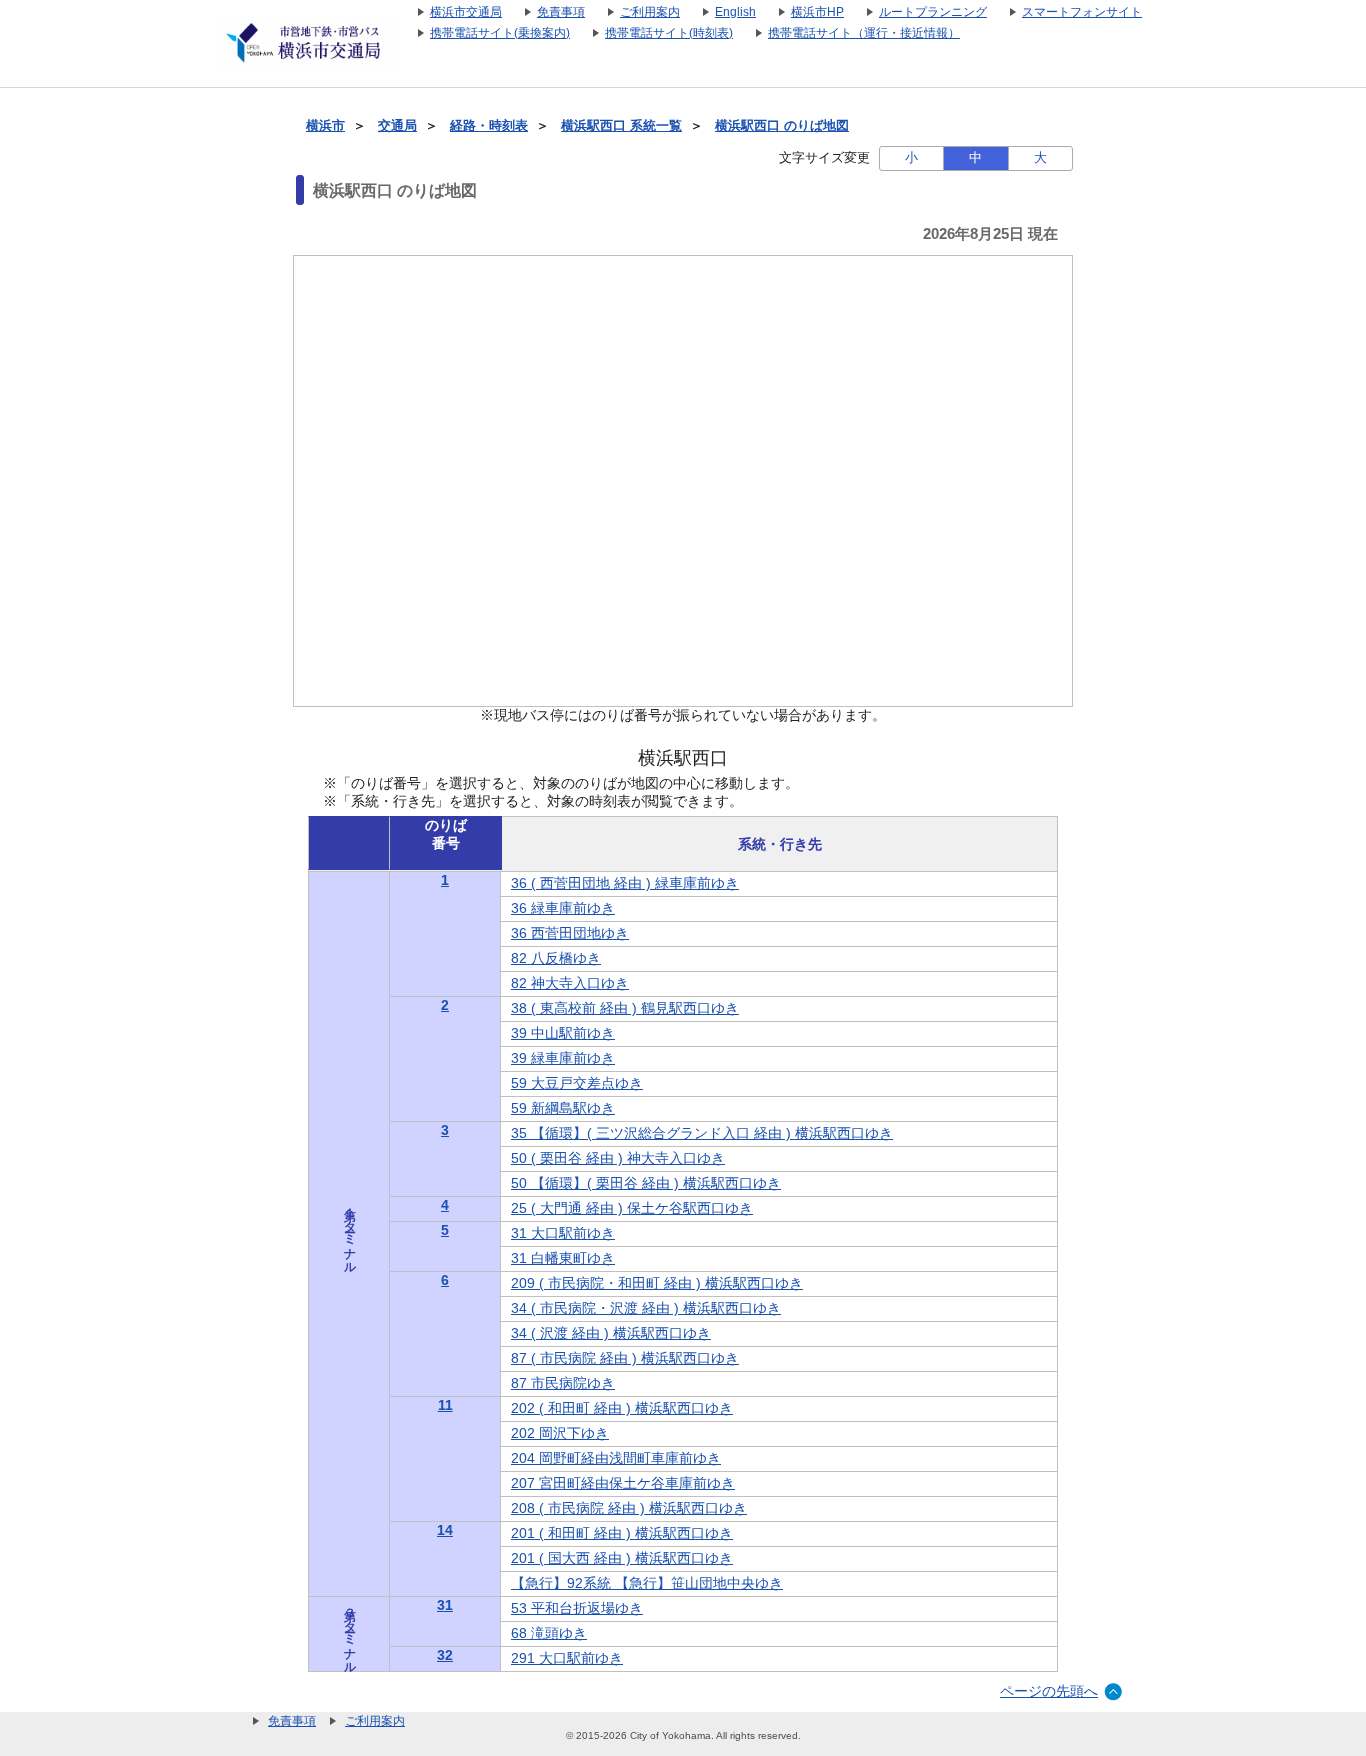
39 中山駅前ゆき (563, 1033)
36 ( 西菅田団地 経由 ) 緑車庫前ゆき (625, 883)
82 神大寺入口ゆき (570, 983)
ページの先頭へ (1049, 1691)
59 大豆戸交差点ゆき (577, 1083)
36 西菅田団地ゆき (570, 933)
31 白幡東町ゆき (563, 1258)
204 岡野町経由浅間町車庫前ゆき (616, 1458)
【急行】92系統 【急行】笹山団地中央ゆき (647, 1583)
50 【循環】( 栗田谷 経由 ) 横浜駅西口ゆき (646, 1183)
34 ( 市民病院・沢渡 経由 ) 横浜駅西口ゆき (646, 1308)
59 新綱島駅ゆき (563, 1108)
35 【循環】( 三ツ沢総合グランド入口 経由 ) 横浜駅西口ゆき (702, 1133)
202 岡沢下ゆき (560, 1433)
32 (445, 1655)
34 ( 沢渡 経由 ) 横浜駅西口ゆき (611, 1333)
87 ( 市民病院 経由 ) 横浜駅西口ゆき (625, 1358)
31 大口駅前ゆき (563, 1233)
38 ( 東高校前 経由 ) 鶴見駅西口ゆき (625, 1008)
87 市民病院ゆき (563, 1383)
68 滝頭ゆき (549, 1633)
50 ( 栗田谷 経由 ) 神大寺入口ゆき (618, 1158)
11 (445, 1405)
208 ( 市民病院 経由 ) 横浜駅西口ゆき (629, 1508)
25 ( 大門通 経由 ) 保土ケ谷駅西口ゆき (632, 1208)
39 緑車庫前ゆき (563, 1058)
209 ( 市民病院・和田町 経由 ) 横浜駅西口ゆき (657, 1283)
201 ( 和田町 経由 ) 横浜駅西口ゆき (622, 1533)
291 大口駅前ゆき (567, 1658)
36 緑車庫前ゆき (563, 908)
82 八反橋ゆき (556, 958)
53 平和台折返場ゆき (577, 1608)
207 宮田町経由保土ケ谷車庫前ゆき (623, 1483)
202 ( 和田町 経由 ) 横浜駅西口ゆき (622, 1408)
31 (445, 1605)
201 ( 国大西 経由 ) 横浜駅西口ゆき (622, 1558)
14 (445, 1530)
